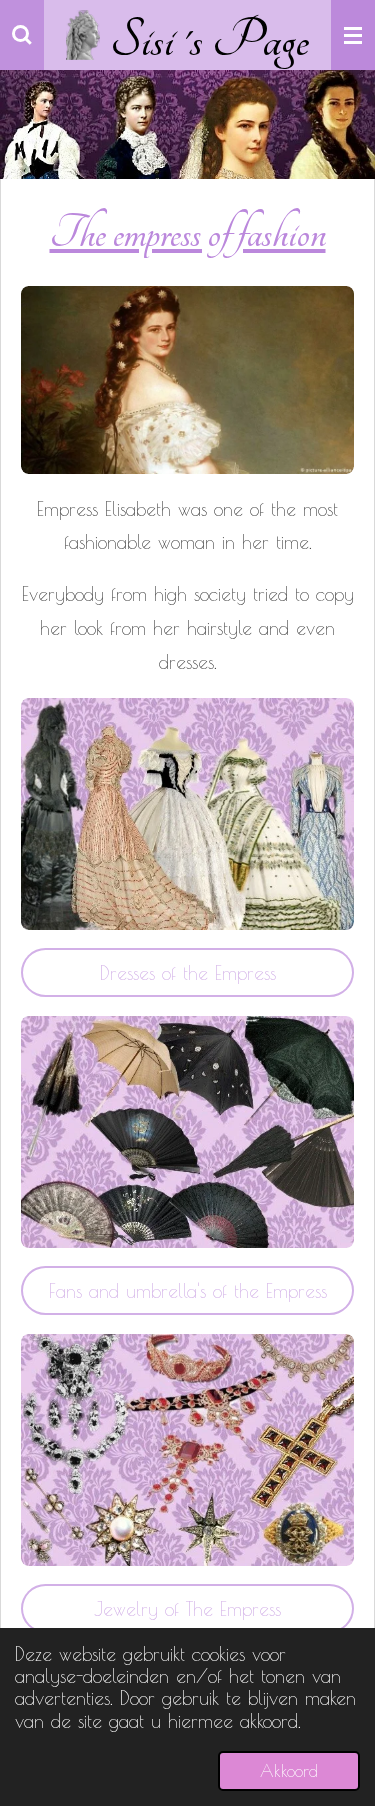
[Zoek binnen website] (22, 35)
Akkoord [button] (289, 1770)
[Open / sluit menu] (353, 35)
